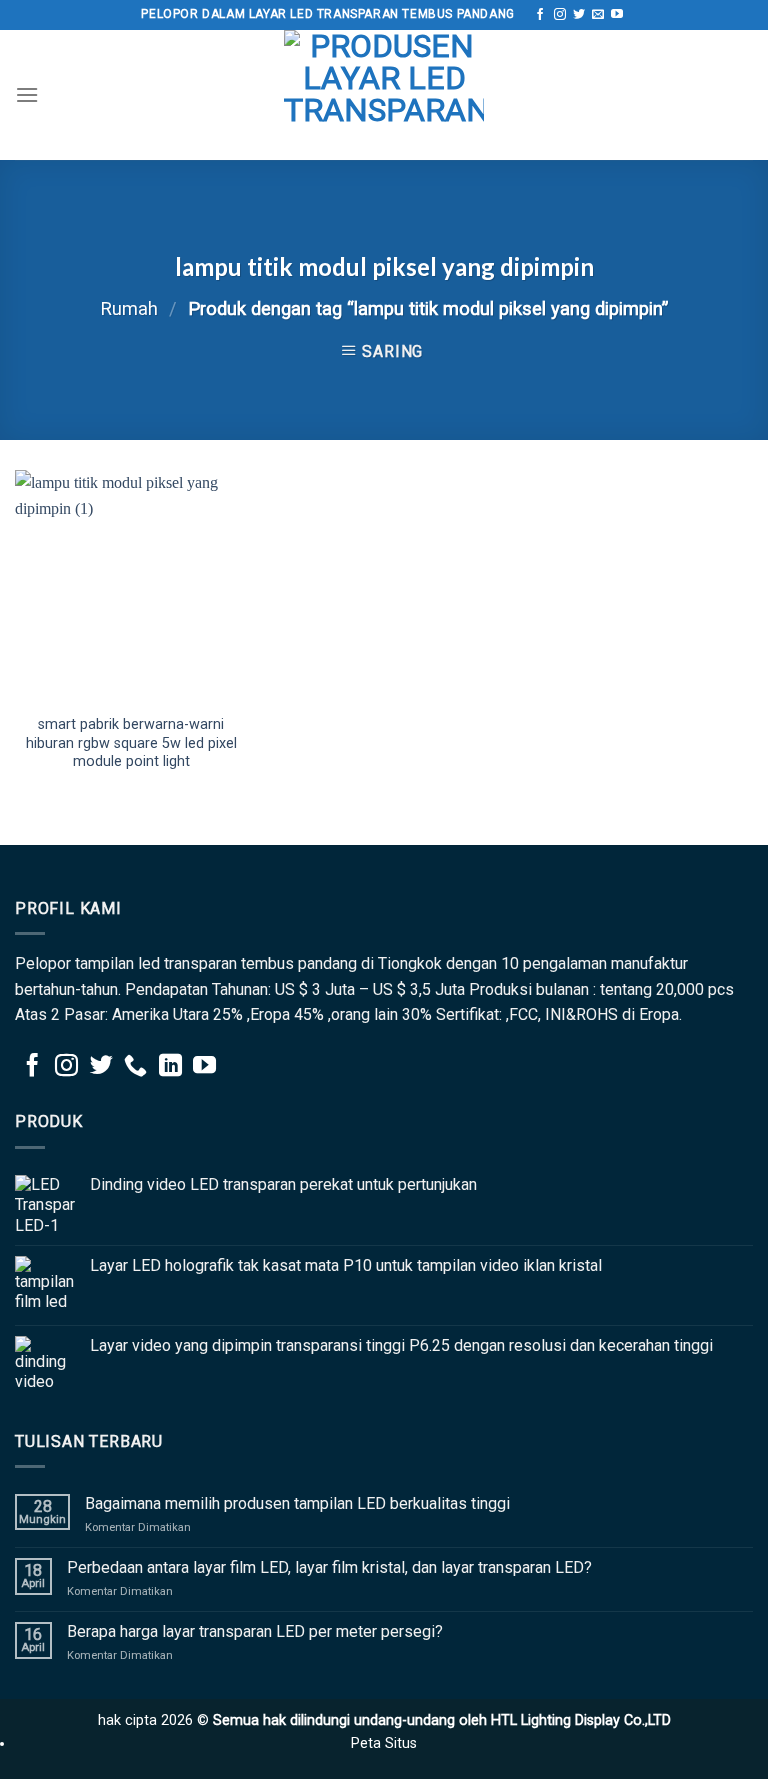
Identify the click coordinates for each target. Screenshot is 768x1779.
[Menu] (27, 94)
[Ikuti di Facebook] (540, 15)
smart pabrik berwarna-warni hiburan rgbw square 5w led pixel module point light (131, 743)
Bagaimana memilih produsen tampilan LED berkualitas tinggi (297, 1503)
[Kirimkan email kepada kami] (598, 15)
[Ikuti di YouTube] (617, 15)
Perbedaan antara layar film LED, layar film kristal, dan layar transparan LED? (329, 1567)
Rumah (129, 308)
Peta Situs (384, 1743)
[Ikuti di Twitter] (579, 15)
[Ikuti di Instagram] (560, 15)
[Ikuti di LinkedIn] (170, 1067)
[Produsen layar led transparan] (384, 95)
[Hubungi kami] (135, 1067)
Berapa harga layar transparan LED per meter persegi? (255, 1631)
